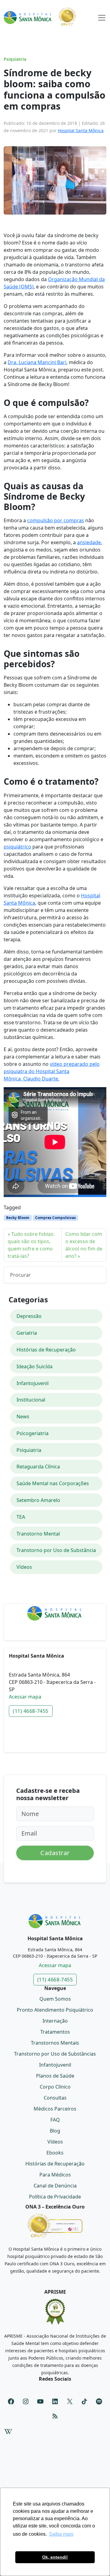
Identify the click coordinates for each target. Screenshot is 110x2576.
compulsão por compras (56, 520)
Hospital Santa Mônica (81, 130)
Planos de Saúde (55, 2076)
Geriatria (27, 1333)
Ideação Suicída (35, 1366)
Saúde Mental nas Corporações (53, 1483)
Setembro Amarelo (38, 1500)
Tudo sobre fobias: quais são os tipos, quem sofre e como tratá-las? (31, 1245)
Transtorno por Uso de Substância (56, 1550)
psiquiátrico (17, 847)
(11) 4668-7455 (31, 1711)
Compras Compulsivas (55, 1218)
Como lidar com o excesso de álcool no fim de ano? (84, 1245)
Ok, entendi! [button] (55, 2557)
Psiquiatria (15, 59)
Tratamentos (55, 2032)
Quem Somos (55, 1999)
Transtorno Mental (38, 1534)
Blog (55, 2131)
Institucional (31, 1400)
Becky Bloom (18, 1218)
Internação (55, 2021)
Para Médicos (55, 2175)
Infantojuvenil (33, 1383)
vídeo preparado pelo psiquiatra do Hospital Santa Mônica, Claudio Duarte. (52, 1071)
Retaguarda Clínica (38, 1467)
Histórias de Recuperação (46, 1350)
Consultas (55, 2098)
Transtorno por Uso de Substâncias (55, 2054)
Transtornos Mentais (55, 2043)
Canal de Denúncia (55, 2186)
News (23, 1416)
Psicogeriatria (33, 1433)
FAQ (55, 2120)
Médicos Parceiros (55, 2109)
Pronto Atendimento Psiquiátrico (55, 2010)
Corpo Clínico (55, 2087)
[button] (102, 16)
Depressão (29, 1316)
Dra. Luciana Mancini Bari (37, 362)
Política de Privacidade (55, 2197)
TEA (21, 1517)
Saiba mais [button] (61, 2534)
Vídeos (24, 1567)
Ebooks (55, 2153)
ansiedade (89, 542)
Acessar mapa (25, 1697)
